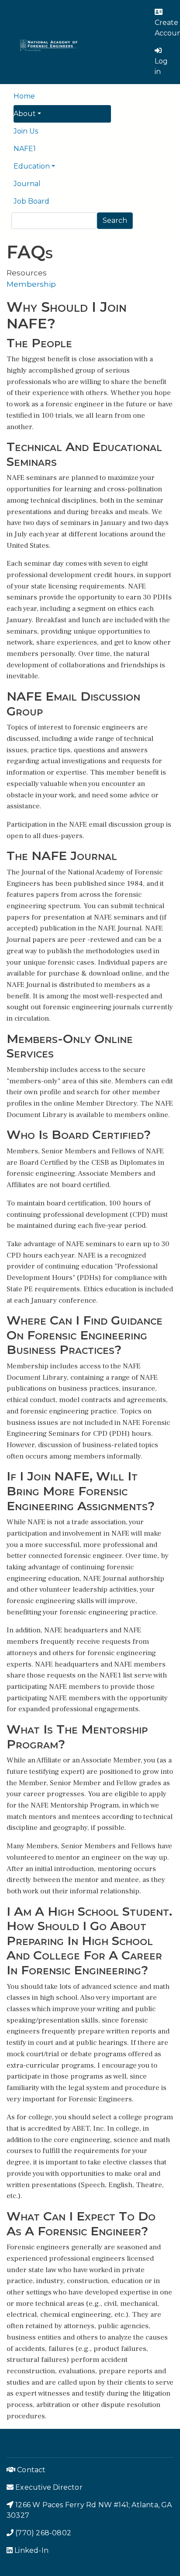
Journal (27, 184)
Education (32, 166)
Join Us (26, 131)
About (25, 114)
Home (24, 96)
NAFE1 (25, 149)
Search (115, 220)
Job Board (31, 201)
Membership (31, 284)
